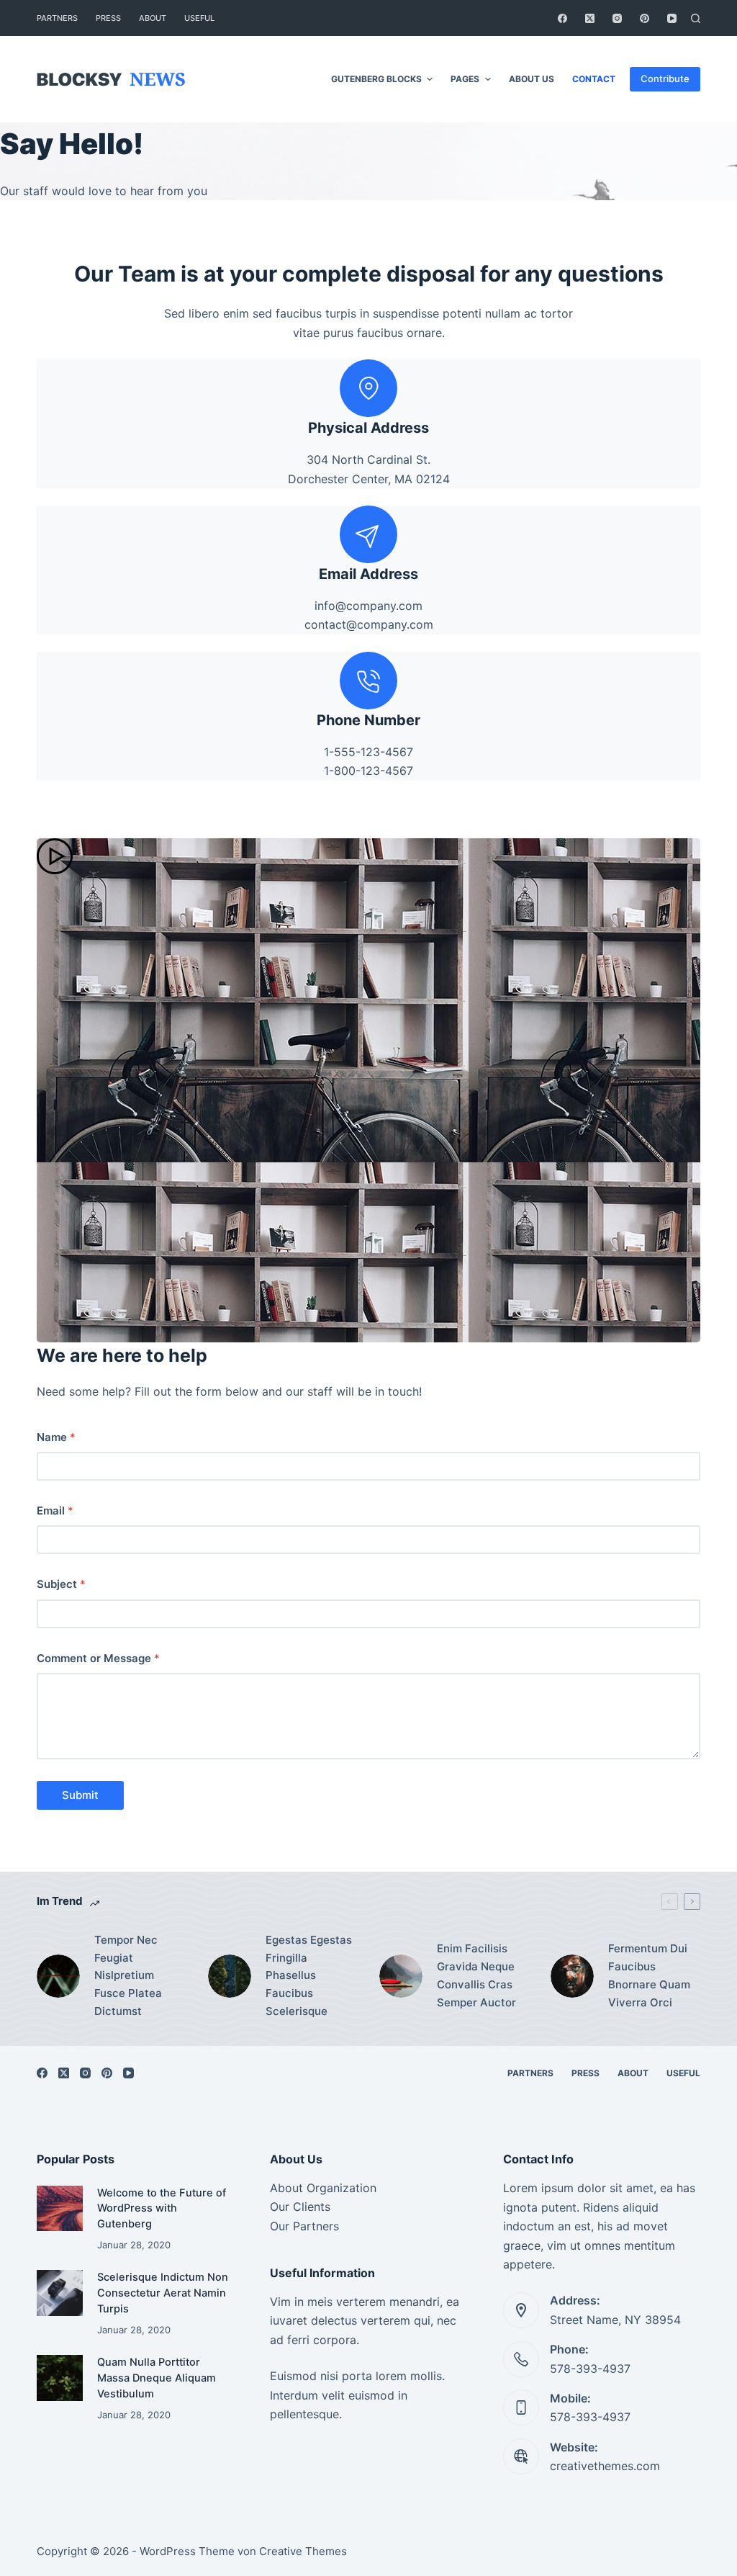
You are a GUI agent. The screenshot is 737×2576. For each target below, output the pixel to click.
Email (55, 1511)
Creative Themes (303, 2551)
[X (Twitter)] (590, 18)
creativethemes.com (605, 2466)
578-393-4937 (590, 2369)
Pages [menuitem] (465, 79)
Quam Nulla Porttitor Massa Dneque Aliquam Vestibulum (157, 2378)
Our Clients (300, 2207)
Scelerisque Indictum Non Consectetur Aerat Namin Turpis (163, 2293)
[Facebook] (562, 18)
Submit (80, 1795)
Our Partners (304, 2226)
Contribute (665, 78)
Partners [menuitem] (57, 18)
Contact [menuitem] (594, 79)
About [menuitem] (153, 18)
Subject (61, 1584)
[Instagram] (617, 18)
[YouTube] (672, 18)
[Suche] (696, 18)
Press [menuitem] (108, 18)
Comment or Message (98, 1658)
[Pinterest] (645, 18)
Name (56, 1437)
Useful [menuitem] (199, 18)
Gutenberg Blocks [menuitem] (376, 79)
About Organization (323, 2188)
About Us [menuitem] (532, 79)
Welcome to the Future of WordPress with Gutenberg (162, 2209)
